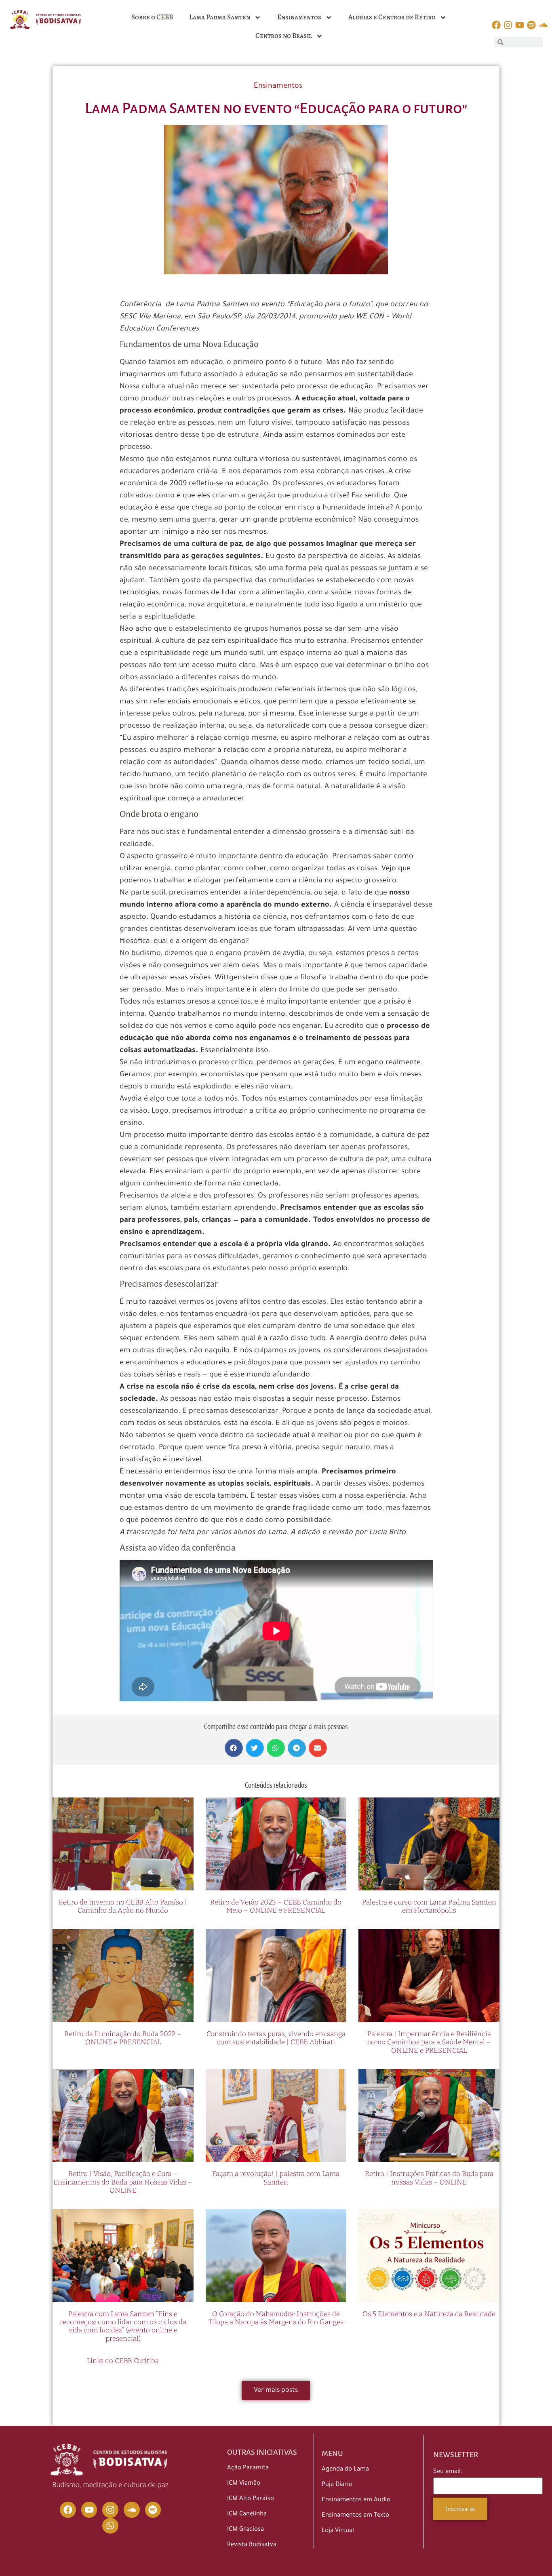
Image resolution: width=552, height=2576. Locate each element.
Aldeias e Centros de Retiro (392, 17)
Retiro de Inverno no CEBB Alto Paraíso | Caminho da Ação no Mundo (123, 1906)
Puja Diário (337, 2485)
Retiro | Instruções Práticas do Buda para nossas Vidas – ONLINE (429, 2178)
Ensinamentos (299, 17)
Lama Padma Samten (220, 17)
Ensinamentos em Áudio (356, 2500)
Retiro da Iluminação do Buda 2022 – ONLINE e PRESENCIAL (123, 2038)
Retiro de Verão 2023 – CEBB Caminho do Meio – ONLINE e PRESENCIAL (276, 1906)
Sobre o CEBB (152, 17)
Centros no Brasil (284, 36)
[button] (234, 1748)
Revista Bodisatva (252, 2545)
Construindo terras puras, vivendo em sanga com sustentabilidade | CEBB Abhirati (276, 2038)
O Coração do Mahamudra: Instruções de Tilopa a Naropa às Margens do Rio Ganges (276, 2318)
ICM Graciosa (245, 2530)
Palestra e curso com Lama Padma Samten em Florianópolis (429, 1906)
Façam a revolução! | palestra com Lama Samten (276, 2178)
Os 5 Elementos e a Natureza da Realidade (429, 2314)
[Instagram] (110, 2510)
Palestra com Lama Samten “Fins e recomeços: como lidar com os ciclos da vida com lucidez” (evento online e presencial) (123, 2326)
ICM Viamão (244, 2484)
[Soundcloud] (132, 2510)
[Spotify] (153, 2510)
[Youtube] (89, 2510)
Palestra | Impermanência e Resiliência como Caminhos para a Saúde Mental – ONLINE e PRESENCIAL (429, 2042)
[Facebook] (68, 2510)
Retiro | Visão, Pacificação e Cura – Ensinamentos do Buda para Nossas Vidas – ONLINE (123, 2182)
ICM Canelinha (247, 2514)
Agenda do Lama (345, 2470)
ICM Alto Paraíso (251, 2499)
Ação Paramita (248, 2468)
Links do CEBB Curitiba (123, 2361)
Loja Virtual (338, 2531)
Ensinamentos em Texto (355, 2516)
